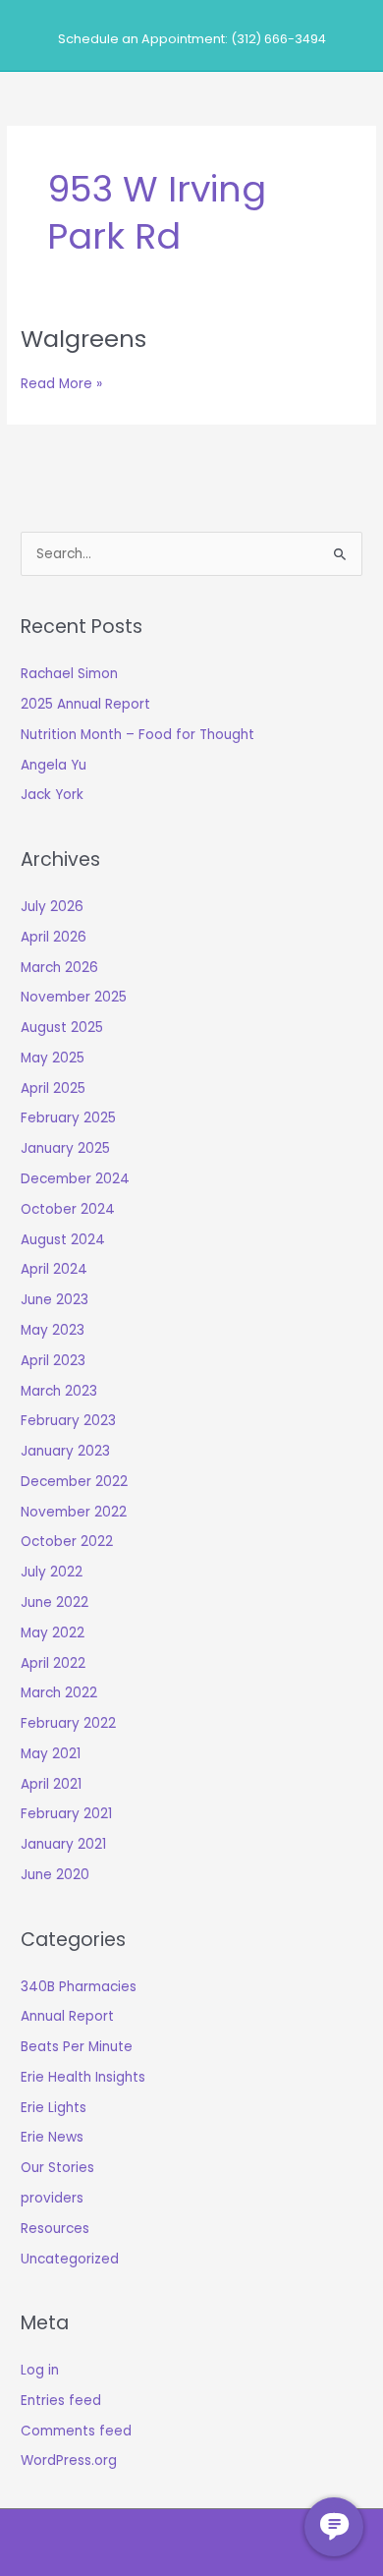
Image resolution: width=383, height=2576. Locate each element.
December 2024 (75, 1179)
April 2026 (54, 937)
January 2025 (65, 1148)
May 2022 (53, 1633)
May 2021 (51, 1754)
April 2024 (54, 1269)
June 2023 (55, 1300)
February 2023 (68, 1421)
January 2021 (63, 1844)
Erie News (52, 2137)
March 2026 (59, 968)
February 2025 (68, 1118)
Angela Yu (54, 765)
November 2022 (74, 1512)
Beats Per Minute (77, 2047)
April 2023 (53, 1361)
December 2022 (74, 1482)
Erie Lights (54, 2108)
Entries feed (61, 2401)
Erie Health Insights (83, 2077)
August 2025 (62, 1028)
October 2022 (67, 1542)
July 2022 (52, 1572)
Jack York (52, 795)
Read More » (61, 384)
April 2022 (53, 1663)
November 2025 (74, 997)
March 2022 (59, 1693)
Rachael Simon (69, 674)
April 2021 (51, 1784)
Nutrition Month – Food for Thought (137, 735)
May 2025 (53, 1058)
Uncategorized (70, 2259)
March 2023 (59, 1391)
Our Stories (57, 2168)
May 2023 (53, 1330)
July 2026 (52, 907)
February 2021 (66, 1814)
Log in (40, 2370)
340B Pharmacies (79, 1987)
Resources (55, 2229)
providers (52, 2198)
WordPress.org (69, 2461)
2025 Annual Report (85, 704)
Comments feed (76, 2431)
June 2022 (55, 1603)
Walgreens (83, 339)
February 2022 (68, 1723)
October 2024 (68, 1209)
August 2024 (63, 1240)
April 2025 (53, 1088)
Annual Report (67, 2016)
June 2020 (55, 1875)
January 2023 (65, 1451)
